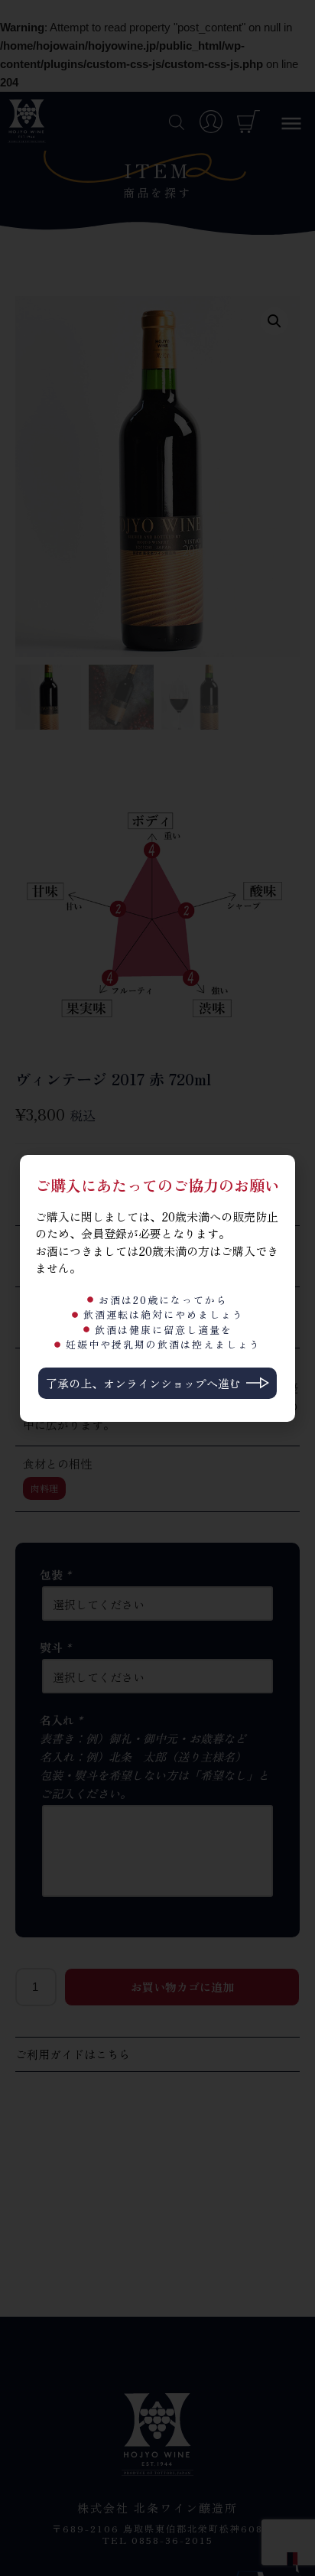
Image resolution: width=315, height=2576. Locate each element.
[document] (157, 1288)
